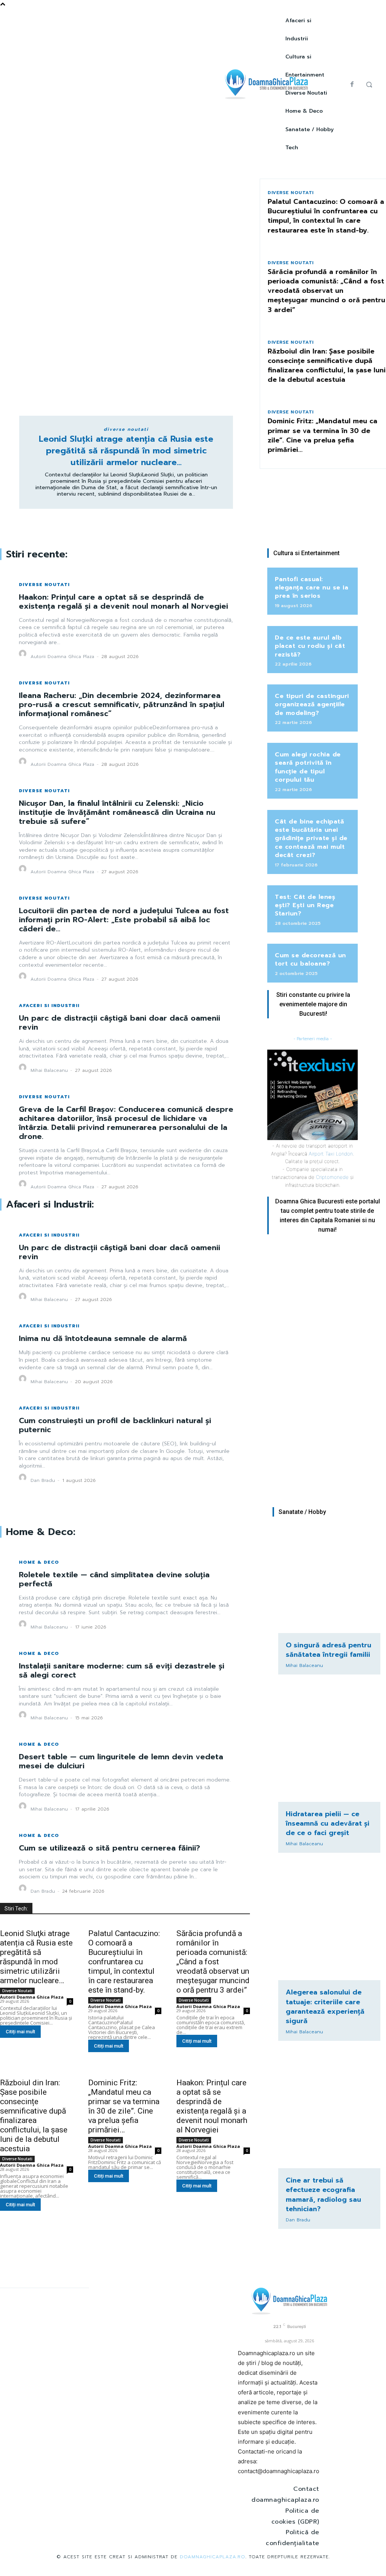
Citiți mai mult (20, 2032)
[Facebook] (352, 84)
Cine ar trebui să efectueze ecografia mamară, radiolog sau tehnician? (323, 2195)
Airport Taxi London (331, 1154)
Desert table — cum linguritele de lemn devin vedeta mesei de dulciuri (121, 1761)
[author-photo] (24, 656)
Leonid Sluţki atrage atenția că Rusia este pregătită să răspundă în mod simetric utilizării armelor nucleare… (126, 451)
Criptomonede (332, 1177)
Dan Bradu (43, 1480)
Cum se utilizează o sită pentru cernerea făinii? (110, 1848)
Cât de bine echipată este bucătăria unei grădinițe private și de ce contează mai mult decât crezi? (311, 839)
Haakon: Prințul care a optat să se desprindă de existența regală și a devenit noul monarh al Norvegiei (123, 602)
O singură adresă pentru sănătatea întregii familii (329, 1650)
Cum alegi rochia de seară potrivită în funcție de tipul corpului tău (308, 767)
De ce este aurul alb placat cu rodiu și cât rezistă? (310, 646)
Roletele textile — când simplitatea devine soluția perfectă (114, 1579)
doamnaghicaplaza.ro (213, 2557)
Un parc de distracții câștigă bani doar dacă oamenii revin (119, 1022)
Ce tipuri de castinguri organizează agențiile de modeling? (312, 705)
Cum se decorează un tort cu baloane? (310, 960)
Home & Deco (39, 1562)
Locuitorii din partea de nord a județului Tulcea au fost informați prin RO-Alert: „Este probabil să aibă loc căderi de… (124, 920)
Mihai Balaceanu (49, 1070)
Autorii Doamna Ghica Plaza (62, 657)
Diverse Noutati (126, 429)
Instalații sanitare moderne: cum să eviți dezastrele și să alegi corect (122, 1670)
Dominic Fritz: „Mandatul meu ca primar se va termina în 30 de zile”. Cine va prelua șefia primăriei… (322, 435)
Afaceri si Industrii (49, 1006)
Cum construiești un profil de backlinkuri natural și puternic (115, 1425)
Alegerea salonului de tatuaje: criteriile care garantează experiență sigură (325, 2007)
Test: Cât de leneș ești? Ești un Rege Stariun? (305, 905)
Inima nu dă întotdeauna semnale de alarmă (103, 1338)
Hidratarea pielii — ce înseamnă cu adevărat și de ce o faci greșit (328, 1823)
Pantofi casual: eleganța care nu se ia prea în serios (312, 588)
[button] (369, 84)
